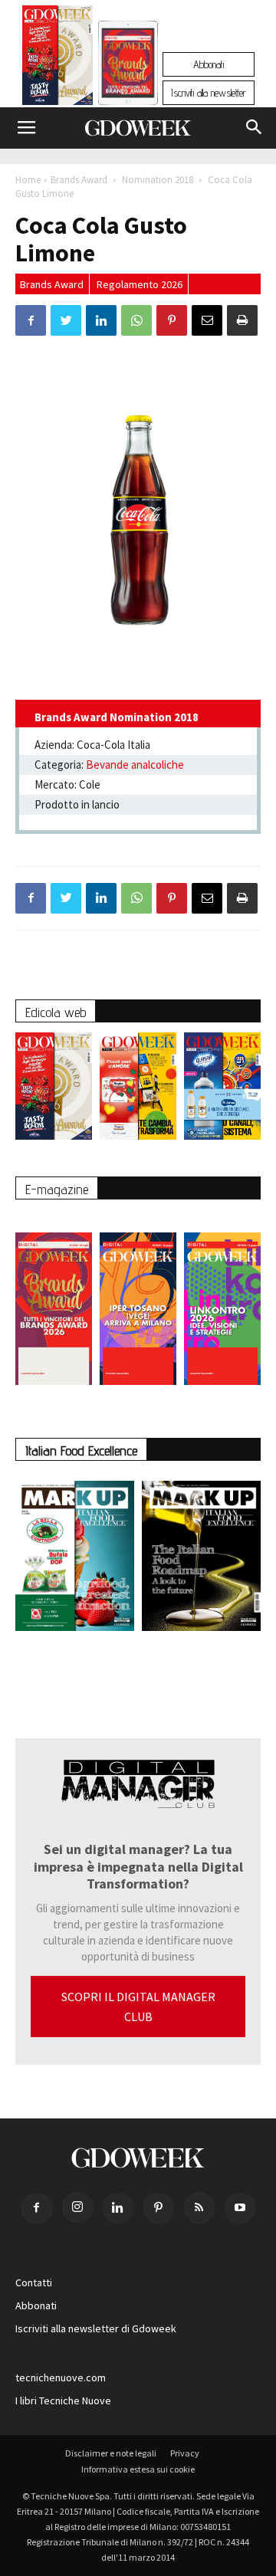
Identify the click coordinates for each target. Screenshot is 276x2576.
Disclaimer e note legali (111, 2453)
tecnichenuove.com (61, 2377)
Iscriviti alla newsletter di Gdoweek (96, 2328)
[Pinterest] (159, 2208)
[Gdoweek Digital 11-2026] (128, 84)
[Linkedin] (118, 2208)
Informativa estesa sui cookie (138, 2469)
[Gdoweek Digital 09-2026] (222, 1301)
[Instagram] (77, 2207)
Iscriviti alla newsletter (209, 93)
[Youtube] (240, 2208)
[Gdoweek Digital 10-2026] (138, 1301)
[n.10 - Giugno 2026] (222, 1090)
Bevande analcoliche (135, 765)
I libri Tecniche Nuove (63, 2400)
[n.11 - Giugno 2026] (138, 1090)
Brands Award (79, 180)
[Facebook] (37, 2208)
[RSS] (199, 2208)
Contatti (34, 2282)
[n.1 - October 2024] (201, 1559)
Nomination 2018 (158, 180)
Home (28, 180)
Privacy (185, 2453)
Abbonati (209, 64)
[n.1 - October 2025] (75, 1559)
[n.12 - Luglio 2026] (58, 59)
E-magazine (57, 1189)
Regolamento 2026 (140, 284)
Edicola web (56, 1012)
